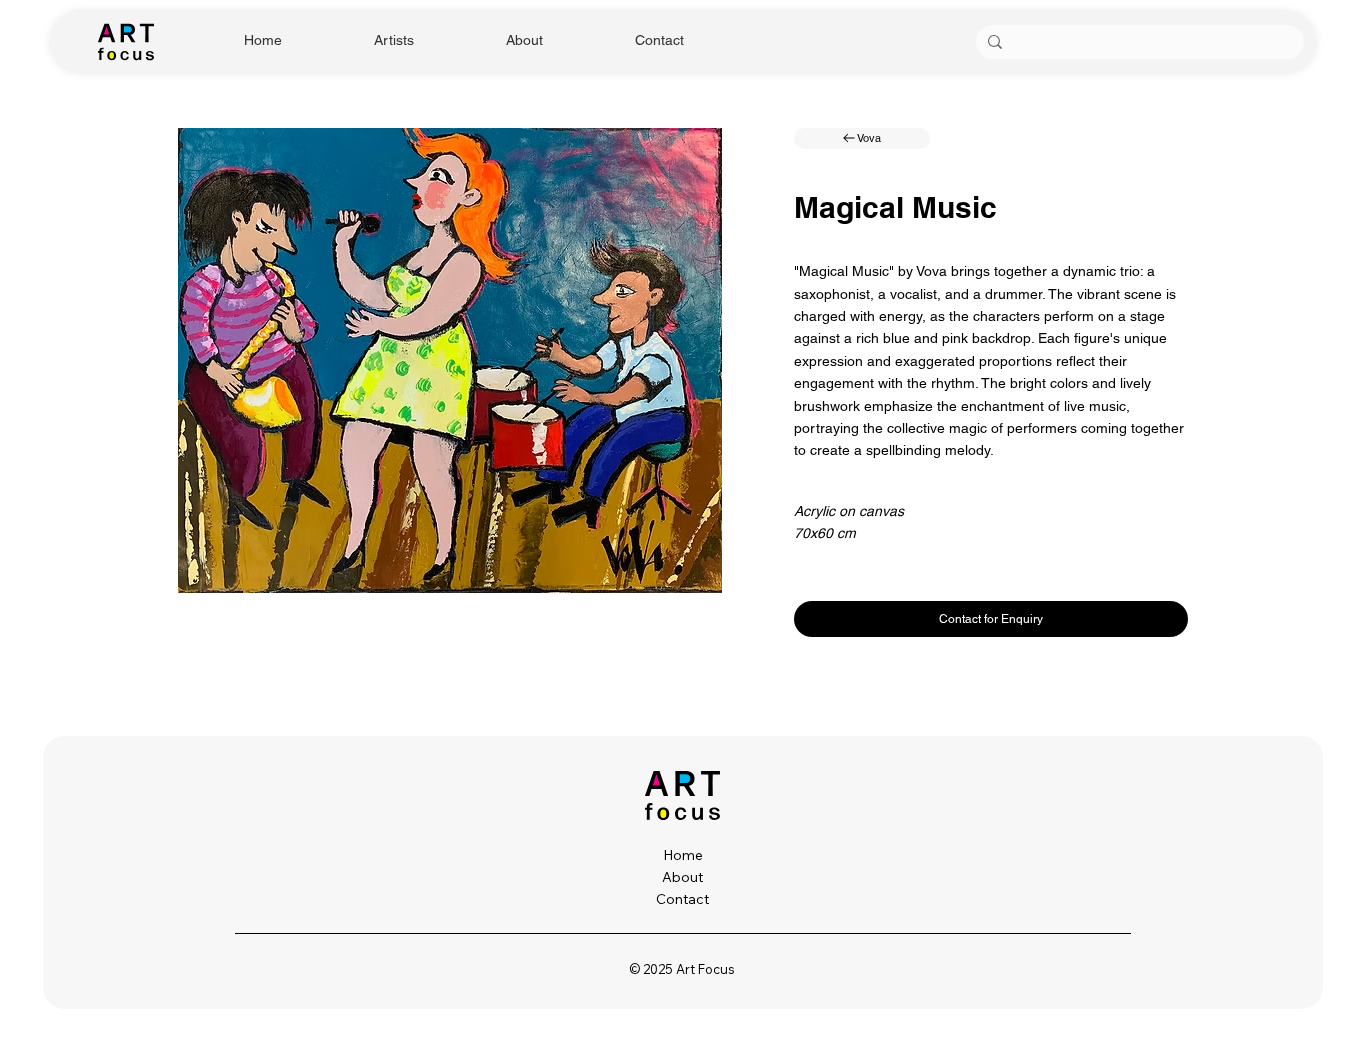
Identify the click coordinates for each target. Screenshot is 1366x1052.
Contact (682, 899)
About (682, 877)
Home (683, 855)
